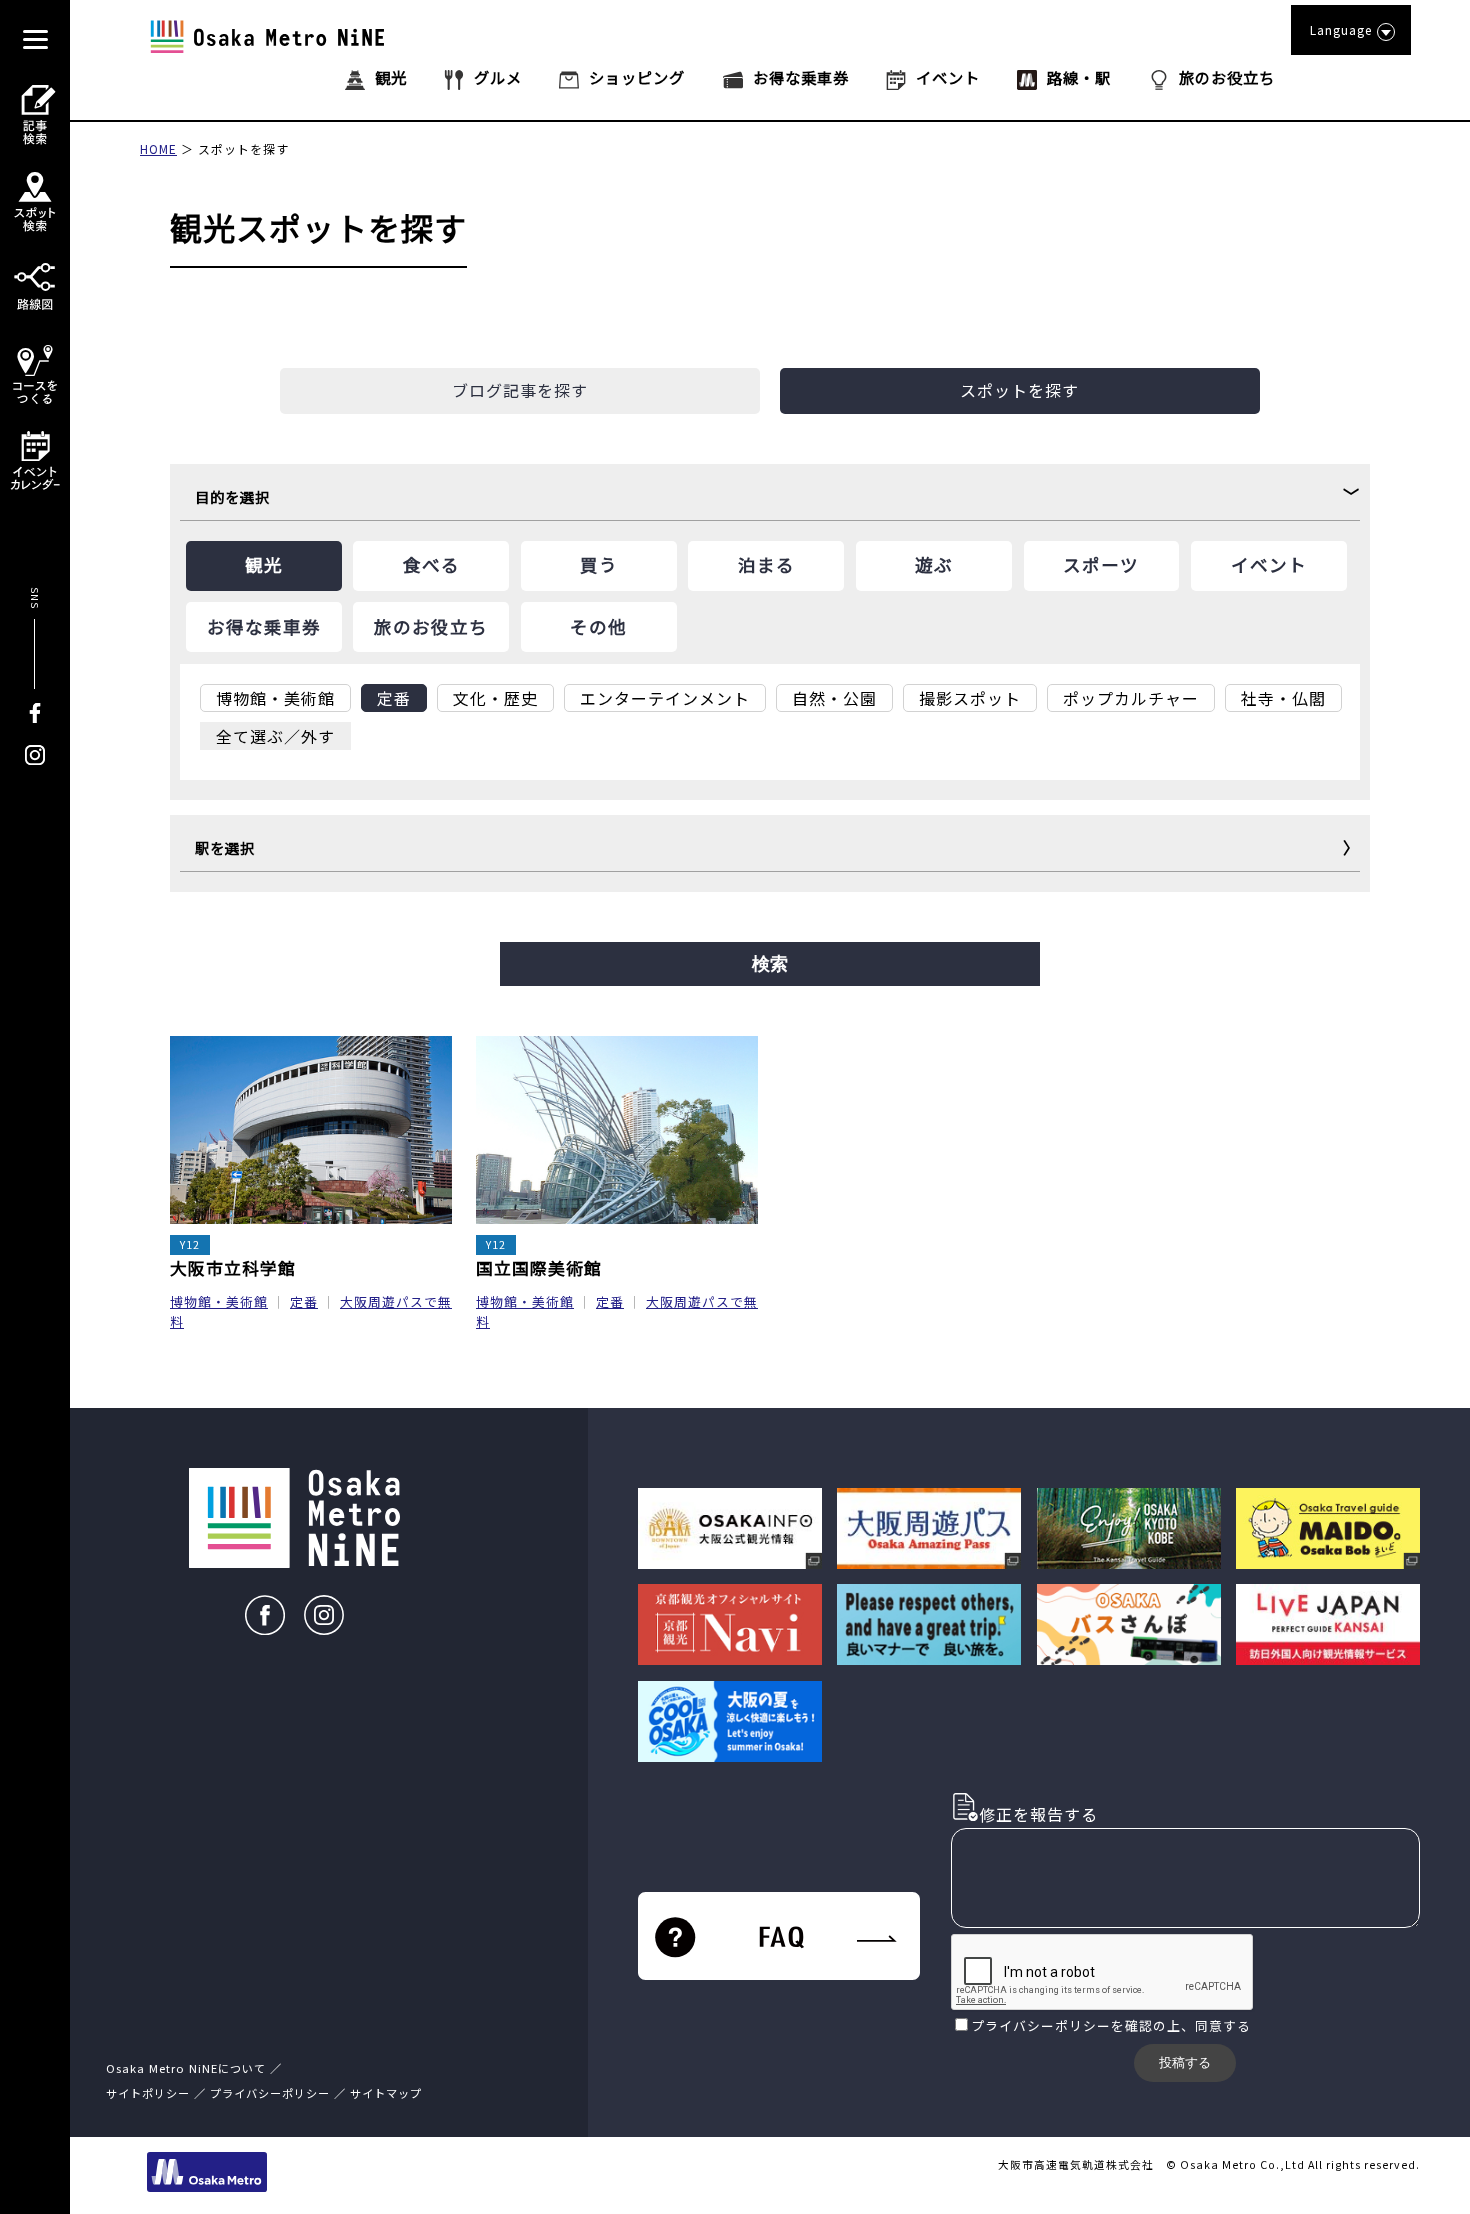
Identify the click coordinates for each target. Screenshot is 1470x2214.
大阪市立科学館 (233, 1268)
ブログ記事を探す (520, 390)
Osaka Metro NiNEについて (186, 2068)
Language (1341, 29)
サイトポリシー (148, 2093)
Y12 (190, 1244)
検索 (770, 964)
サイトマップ (386, 2093)
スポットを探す (243, 148)
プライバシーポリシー (1041, 2025)
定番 (304, 1301)
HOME (158, 148)
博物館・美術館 (219, 1301)
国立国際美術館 (539, 1268)
